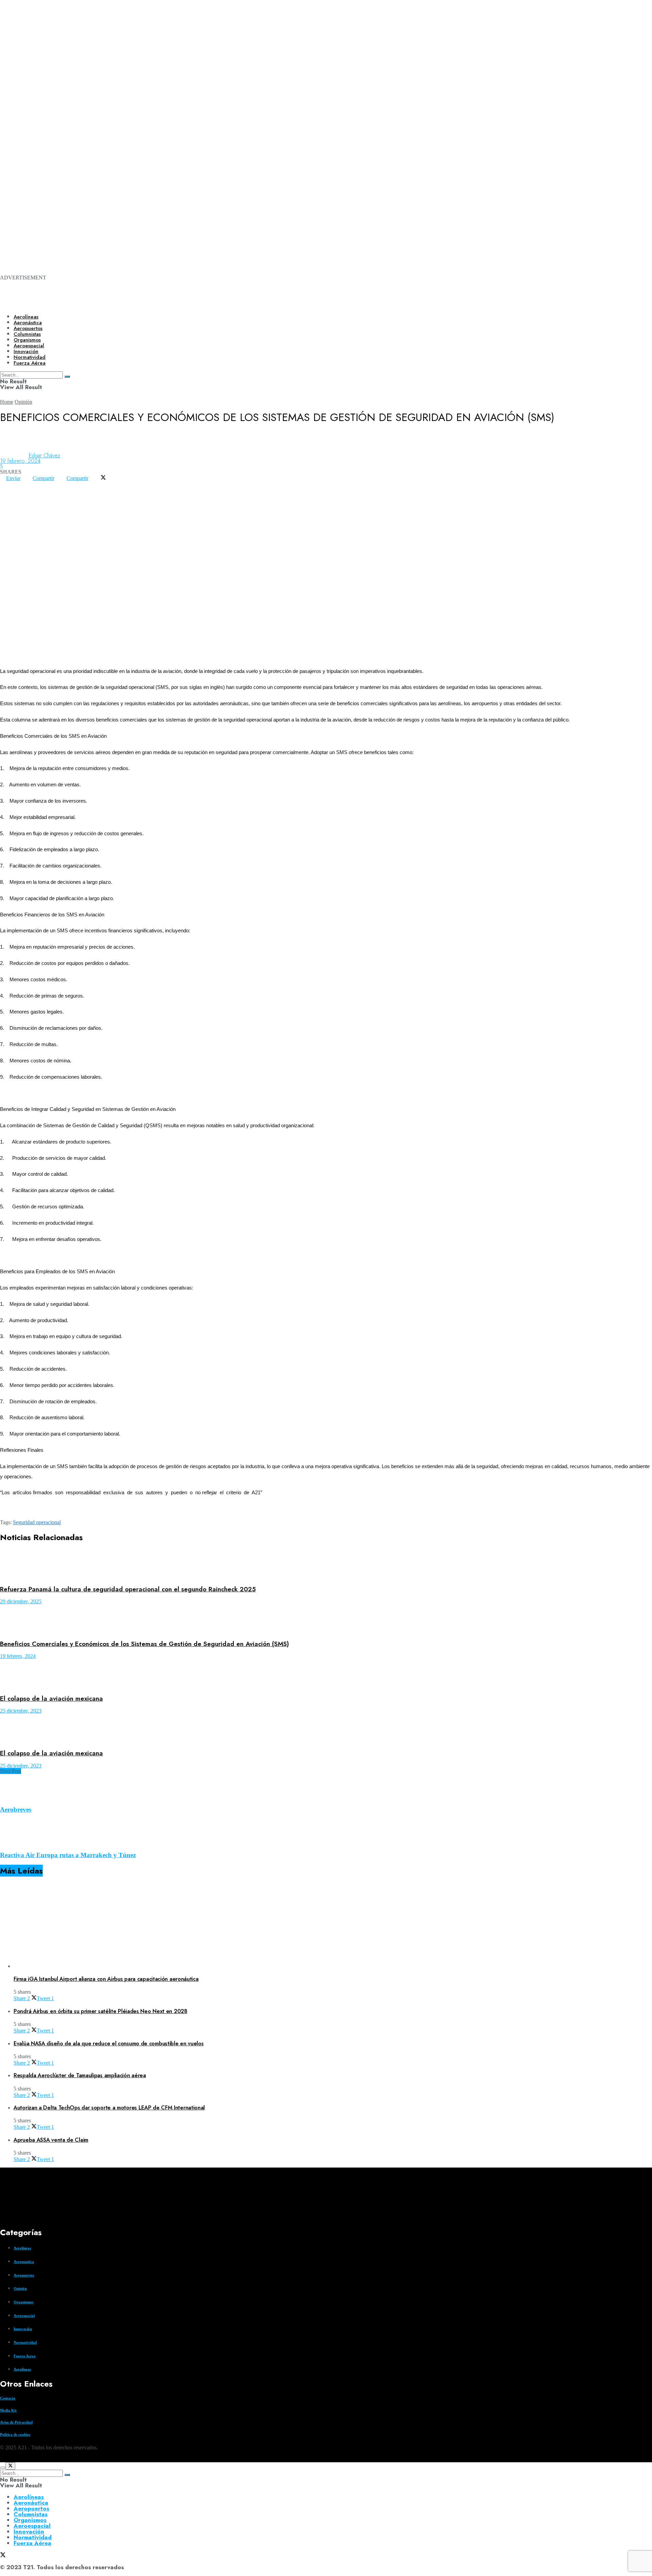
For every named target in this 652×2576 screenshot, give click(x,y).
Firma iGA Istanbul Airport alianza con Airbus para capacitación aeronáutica (106, 1979)
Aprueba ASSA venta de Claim (51, 2140)
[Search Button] (67, 2475)
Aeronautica (24, 2262)
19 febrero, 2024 (20, 461)
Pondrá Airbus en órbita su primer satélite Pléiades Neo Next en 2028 (101, 2011)
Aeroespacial (24, 2316)
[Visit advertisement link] (272, 89)
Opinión (23, 402)
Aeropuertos (28, 328)
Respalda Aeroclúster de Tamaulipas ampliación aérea (80, 2075)
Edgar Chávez (44, 455)
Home (7, 402)
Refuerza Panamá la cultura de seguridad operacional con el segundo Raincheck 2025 (128, 1589)
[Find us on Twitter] (3, 2459)
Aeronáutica (28, 323)
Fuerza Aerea (25, 2356)
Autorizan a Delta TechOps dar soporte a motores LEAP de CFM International (109, 2108)
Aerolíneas (26, 317)
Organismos (23, 2302)
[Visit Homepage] (233, 303)
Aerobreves (16, 1810)
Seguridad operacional (37, 1522)
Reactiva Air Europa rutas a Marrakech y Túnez (68, 1855)
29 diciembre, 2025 (21, 1601)
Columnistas (31, 2514)
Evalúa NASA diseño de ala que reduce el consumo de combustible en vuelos (108, 2043)
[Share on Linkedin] (18, 484)
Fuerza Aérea (32, 2543)
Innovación (23, 2329)
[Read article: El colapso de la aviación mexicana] (326, 1674)
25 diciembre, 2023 (21, 1711)
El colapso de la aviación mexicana (51, 1698)
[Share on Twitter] (103, 478)
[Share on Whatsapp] (6, 484)
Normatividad (25, 2342)
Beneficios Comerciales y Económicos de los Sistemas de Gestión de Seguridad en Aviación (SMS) (144, 1644)
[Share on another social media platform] (6, 489)
